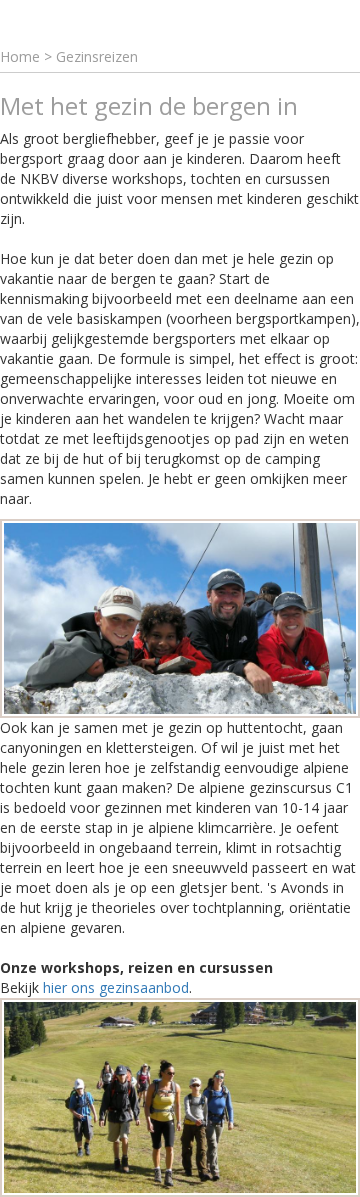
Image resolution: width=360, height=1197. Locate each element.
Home (20, 56)
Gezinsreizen (97, 56)
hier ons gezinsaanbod (116, 987)
